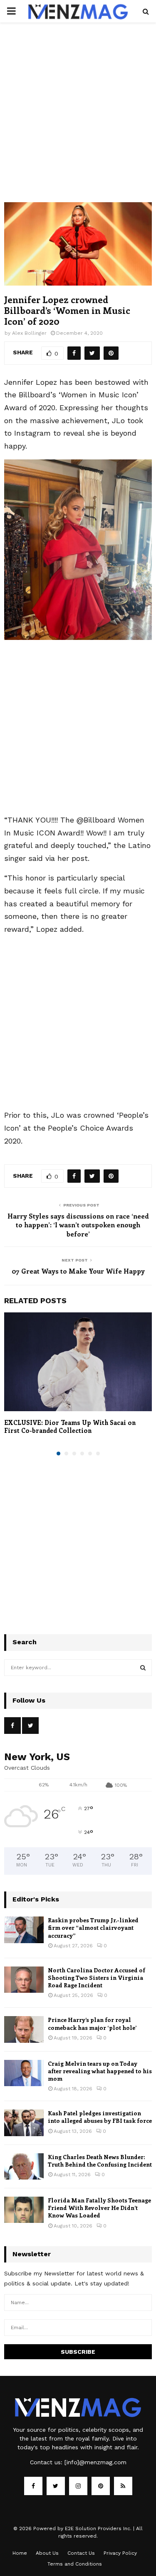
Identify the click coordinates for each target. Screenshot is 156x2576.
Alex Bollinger (29, 333)
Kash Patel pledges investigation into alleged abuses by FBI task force (100, 2117)
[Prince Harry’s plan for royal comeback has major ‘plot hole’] (24, 2029)
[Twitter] (56, 2486)
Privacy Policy (120, 2553)
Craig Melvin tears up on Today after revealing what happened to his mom (100, 2071)
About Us (47, 2553)
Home (20, 2553)
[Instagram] (78, 2486)
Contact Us (81, 2553)
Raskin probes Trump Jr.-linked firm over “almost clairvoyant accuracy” (93, 1928)
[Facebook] (33, 2486)
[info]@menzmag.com (95, 2462)
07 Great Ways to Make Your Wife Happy (78, 1271)
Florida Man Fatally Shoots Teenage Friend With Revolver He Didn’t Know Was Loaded (99, 2208)
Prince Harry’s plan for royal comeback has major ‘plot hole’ (92, 2023)
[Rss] (123, 2486)
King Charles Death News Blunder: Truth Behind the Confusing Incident (100, 2161)
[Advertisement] (78, 121)
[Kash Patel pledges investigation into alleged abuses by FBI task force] (24, 2123)
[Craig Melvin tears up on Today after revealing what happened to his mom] (24, 2073)
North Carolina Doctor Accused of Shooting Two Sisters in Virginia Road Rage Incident (97, 1978)
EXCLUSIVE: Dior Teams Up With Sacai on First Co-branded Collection (70, 1427)
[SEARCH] (143, 1668)
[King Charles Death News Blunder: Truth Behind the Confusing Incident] (24, 2166)
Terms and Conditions (75, 2564)
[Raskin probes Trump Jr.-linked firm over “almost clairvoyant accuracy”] (24, 1930)
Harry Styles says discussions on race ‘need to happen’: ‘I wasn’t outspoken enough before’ (78, 1225)
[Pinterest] (101, 2486)
